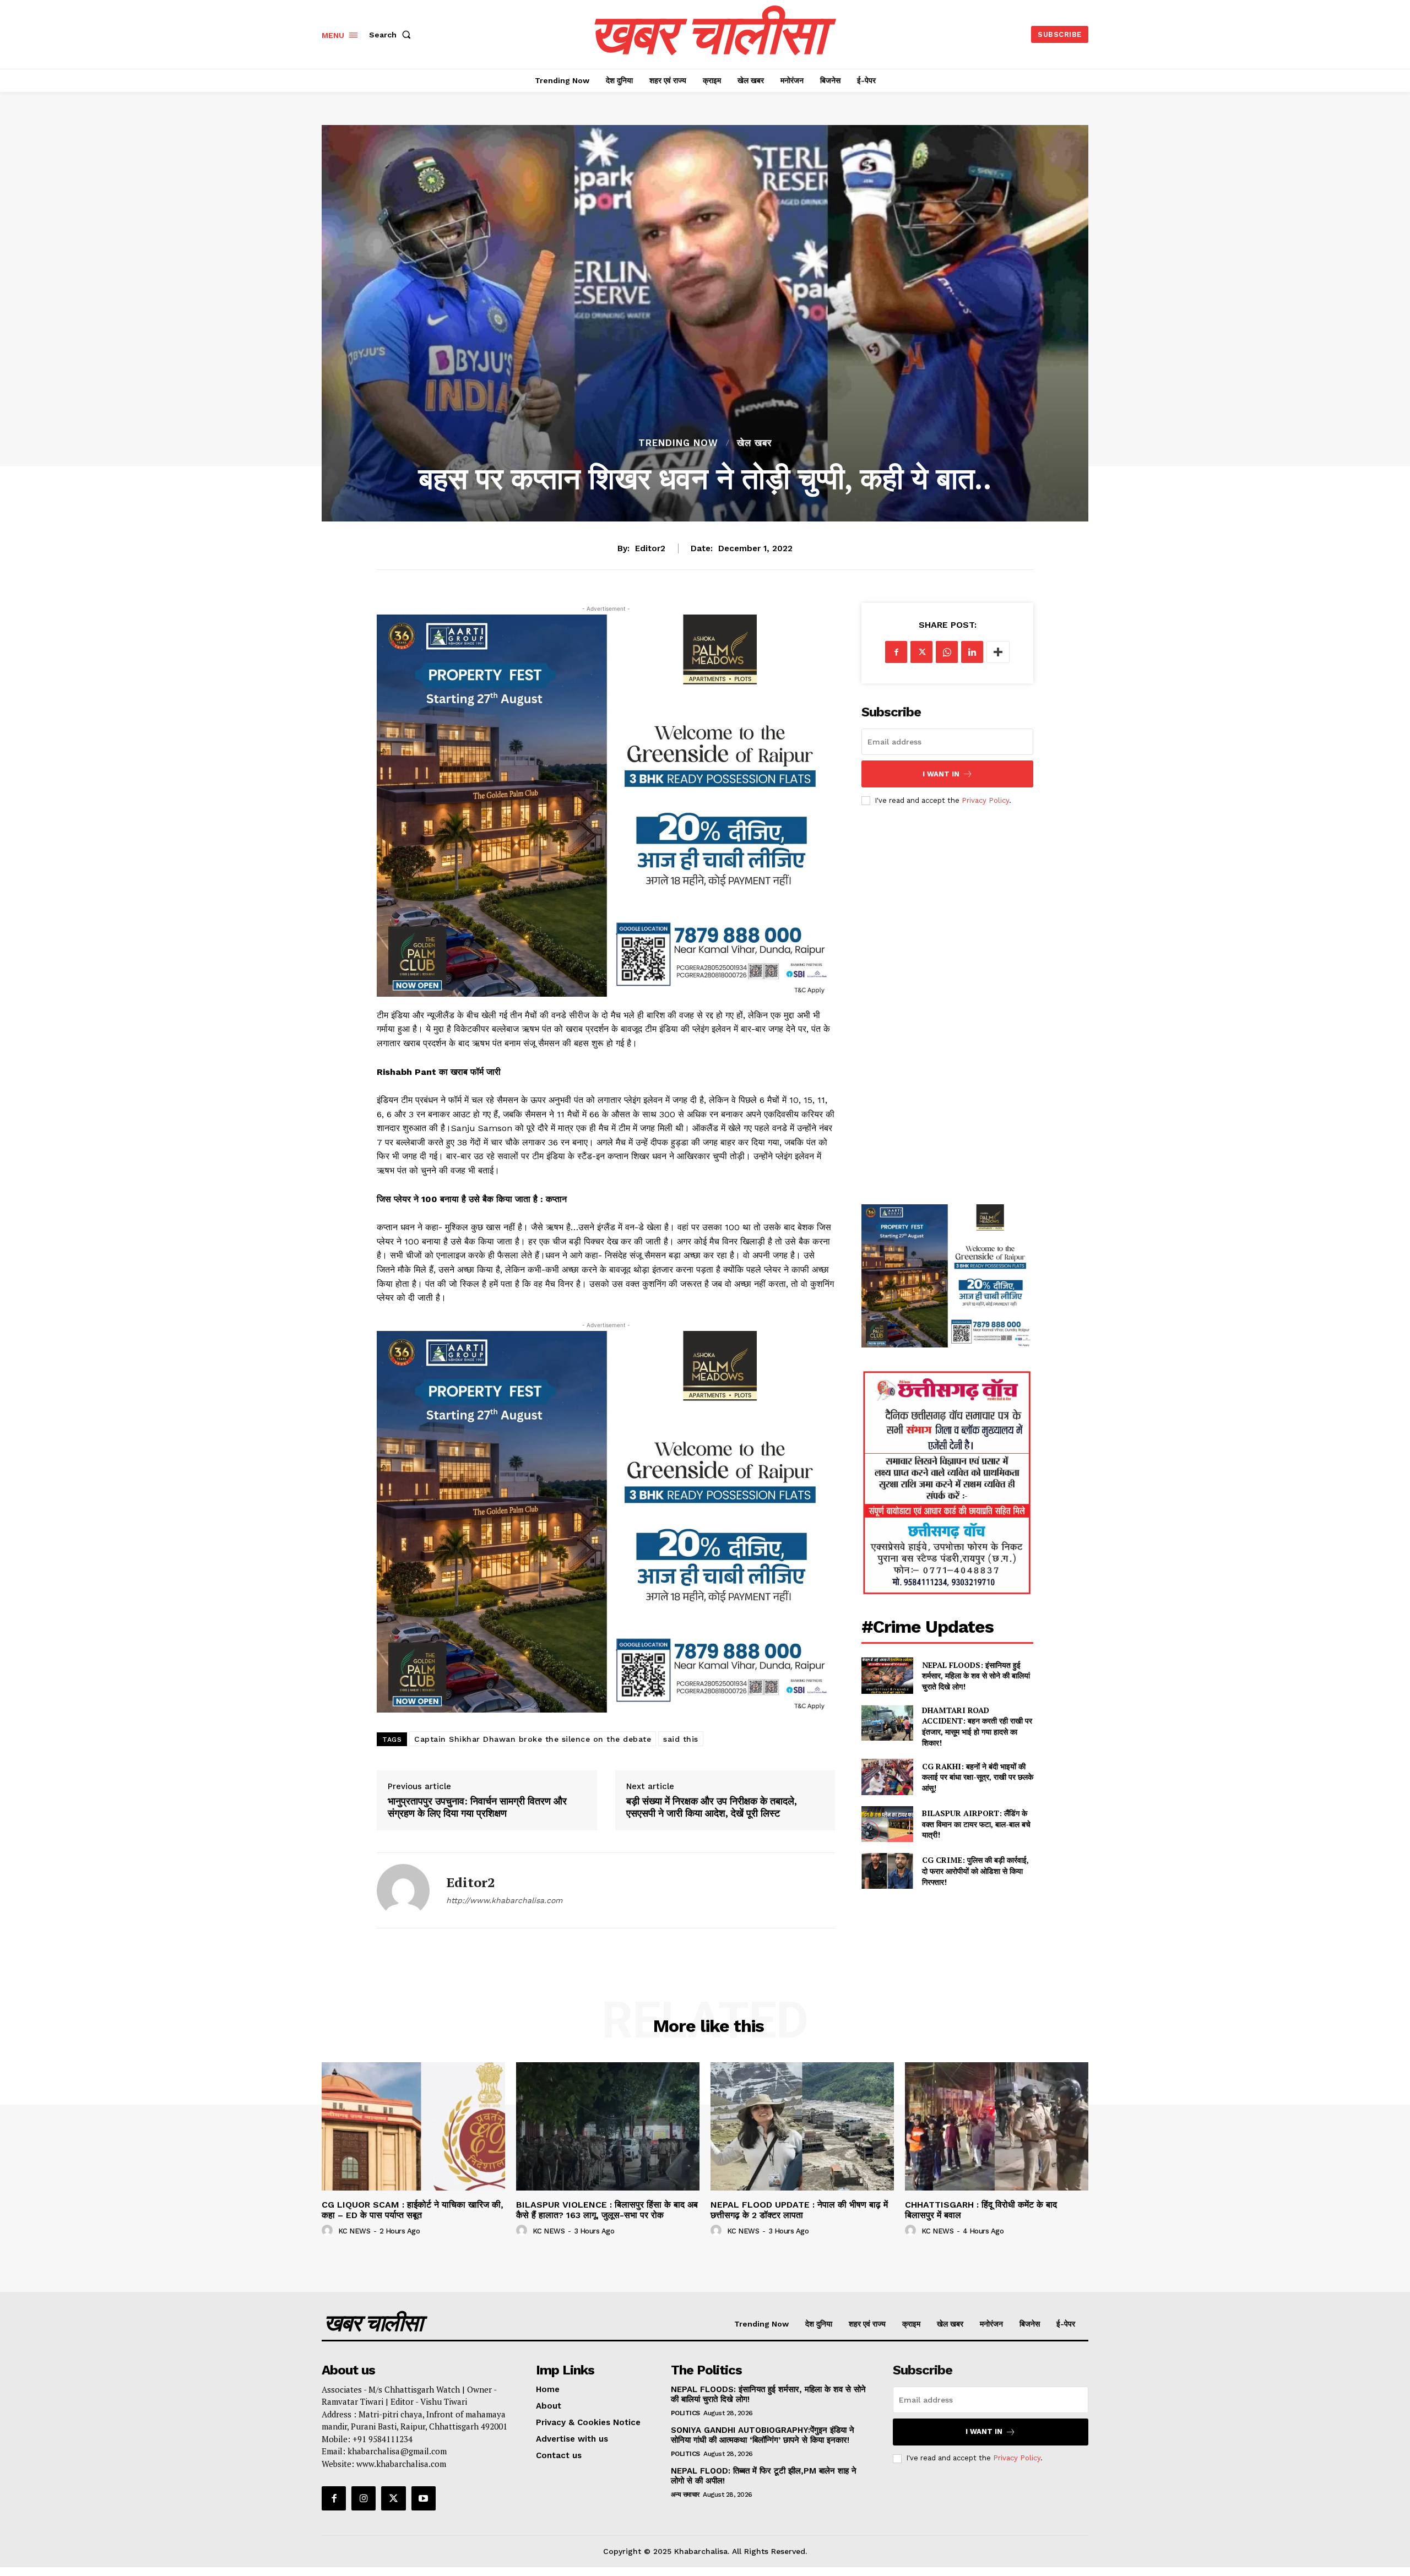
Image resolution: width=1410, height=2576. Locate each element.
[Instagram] (364, 2498)
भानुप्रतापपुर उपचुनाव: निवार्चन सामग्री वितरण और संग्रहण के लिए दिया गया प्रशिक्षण (477, 1807)
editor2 (650, 548)
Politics (685, 2413)
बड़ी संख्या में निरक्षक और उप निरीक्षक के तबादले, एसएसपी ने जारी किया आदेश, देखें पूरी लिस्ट (712, 1807)
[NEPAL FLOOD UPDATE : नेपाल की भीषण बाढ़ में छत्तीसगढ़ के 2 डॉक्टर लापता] (802, 2126)
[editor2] (403, 1890)
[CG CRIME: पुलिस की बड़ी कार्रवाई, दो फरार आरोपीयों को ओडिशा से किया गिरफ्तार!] (887, 1871)
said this (681, 1739)
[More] (998, 652)
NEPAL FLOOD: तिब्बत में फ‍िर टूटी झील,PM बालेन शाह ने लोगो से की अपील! (764, 2476)
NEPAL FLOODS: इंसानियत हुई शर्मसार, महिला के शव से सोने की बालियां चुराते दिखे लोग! (976, 1676)
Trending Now (678, 443)
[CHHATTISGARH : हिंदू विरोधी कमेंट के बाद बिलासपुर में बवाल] (997, 2126)
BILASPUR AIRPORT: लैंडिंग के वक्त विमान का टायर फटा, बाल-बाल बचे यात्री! (976, 1824)
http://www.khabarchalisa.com (504, 1900)
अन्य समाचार (685, 2495)
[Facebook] (896, 652)
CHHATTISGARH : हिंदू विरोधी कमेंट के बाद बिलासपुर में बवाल (981, 2210)
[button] (392, 35)
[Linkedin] (972, 652)
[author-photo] (329, 2231)
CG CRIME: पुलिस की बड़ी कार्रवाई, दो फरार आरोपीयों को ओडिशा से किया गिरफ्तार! (975, 1871)
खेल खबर (754, 443)
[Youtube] (424, 2498)
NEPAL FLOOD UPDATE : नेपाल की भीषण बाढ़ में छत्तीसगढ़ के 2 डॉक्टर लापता (799, 2210)
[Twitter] (921, 652)
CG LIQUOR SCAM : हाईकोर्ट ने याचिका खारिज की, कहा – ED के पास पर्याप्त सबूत (413, 2210)
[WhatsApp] (947, 652)
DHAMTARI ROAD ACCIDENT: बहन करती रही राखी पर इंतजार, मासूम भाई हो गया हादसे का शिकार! (977, 1726)
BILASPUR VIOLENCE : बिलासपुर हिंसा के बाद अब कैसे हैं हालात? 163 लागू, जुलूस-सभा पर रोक (607, 2210)
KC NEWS (354, 2231)
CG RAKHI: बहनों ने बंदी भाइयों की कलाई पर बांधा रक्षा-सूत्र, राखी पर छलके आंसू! (978, 1777)
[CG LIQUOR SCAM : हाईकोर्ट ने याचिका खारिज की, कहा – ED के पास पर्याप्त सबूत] (413, 2126)
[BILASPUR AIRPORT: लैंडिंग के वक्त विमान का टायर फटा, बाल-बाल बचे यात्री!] (887, 1824)
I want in (941, 774)
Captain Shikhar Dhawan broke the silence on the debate (533, 1739)
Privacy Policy (985, 800)
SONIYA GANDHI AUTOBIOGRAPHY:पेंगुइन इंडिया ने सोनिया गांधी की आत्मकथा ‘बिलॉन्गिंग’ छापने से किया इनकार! (763, 2435)
